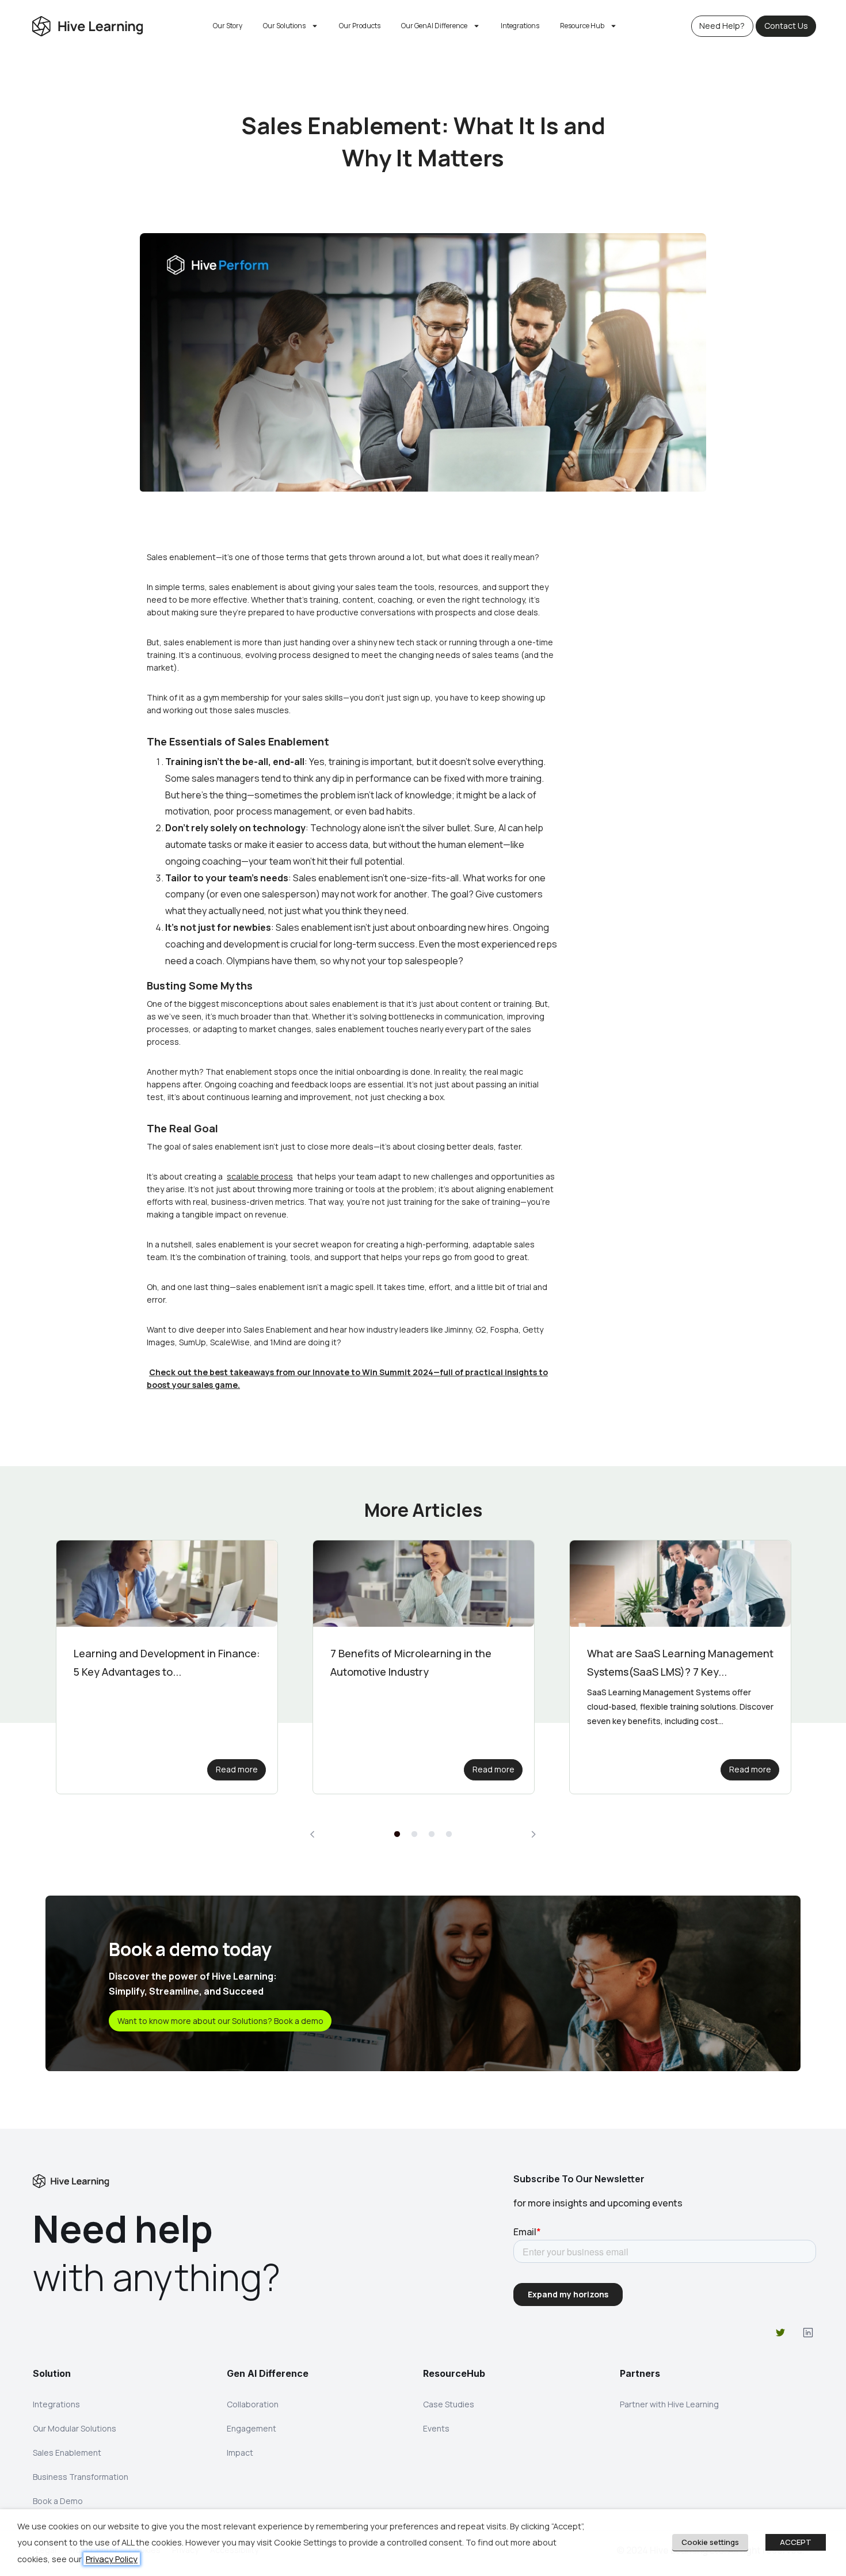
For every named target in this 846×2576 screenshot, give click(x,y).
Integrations (520, 26)
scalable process (260, 1176)
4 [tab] (449, 1835)
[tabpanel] (167, 1667)
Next (533, 1834)
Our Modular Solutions (75, 2428)
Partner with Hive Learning (669, 2404)
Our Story (228, 26)
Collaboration (253, 2404)
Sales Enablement (67, 2453)
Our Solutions (284, 26)
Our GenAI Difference (434, 26)
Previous (313, 1834)
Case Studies (449, 2404)
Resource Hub (582, 26)
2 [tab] (414, 1835)
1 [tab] (397, 1835)
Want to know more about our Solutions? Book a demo (220, 2021)
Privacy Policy (112, 2559)
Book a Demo (58, 2501)
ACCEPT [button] (796, 2542)
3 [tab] (432, 1835)
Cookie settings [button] (710, 2542)
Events (436, 2428)
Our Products (360, 26)
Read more (237, 1769)
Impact (240, 2453)
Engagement (251, 2428)
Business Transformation (81, 2477)
